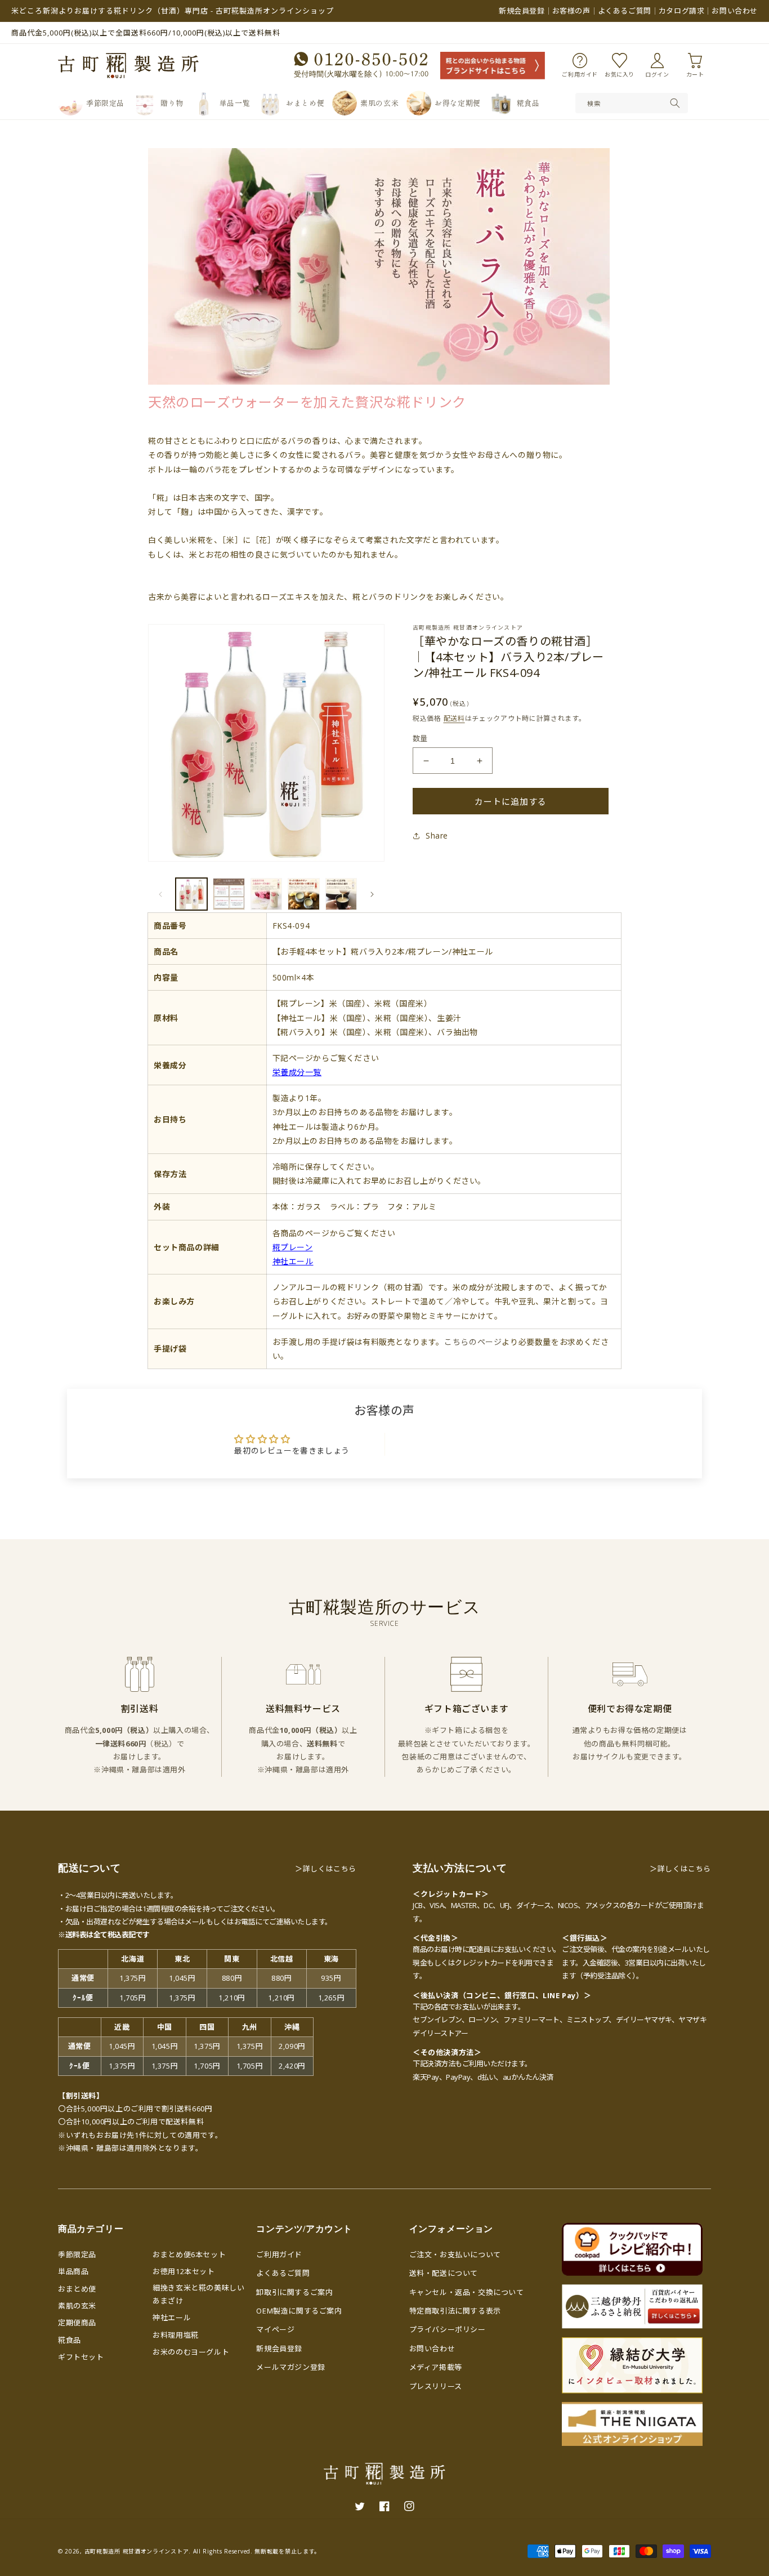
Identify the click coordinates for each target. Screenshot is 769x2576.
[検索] (675, 103)
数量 (420, 738)
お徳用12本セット (184, 2271)
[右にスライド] (372, 894)
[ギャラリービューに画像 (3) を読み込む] (266, 894)
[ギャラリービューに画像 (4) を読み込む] (303, 894)
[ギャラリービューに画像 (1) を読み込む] (191, 894)
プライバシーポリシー (448, 2329)
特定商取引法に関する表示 (455, 2311)
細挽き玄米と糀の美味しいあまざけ (198, 2294)
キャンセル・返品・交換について (467, 2292)
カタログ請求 (682, 11)
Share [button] (437, 835)
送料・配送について (444, 2273)
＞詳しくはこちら (326, 1869)
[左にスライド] (160, 894)
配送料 (454, 718)
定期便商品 (77, 2323)
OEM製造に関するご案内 (299, 2311)
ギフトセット (81, 2357)
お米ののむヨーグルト (191, 2352)
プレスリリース (436, 2386)
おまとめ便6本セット (189, 2254)
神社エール (172, 2317)
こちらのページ (473, 1342)
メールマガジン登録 (290, 2367)
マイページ (275, 2329)
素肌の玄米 (77, 2306)
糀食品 (70, 2340)
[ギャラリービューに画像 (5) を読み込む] (341, 894)
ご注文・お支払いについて (455, 2254)
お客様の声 (571, 11)
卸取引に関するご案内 (294, 2292)
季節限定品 (77, 2254)
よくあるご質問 (625, 11)
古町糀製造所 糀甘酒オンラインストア (137, 2551)
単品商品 (73, 2271)
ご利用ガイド (279, 2254)
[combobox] (632, 103)
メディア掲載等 (436, 2367)
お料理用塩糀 (176, 2335)
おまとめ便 (77, 2289)
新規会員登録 (522, 11)
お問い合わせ (735, 11)
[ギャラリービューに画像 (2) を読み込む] (229, 894)
